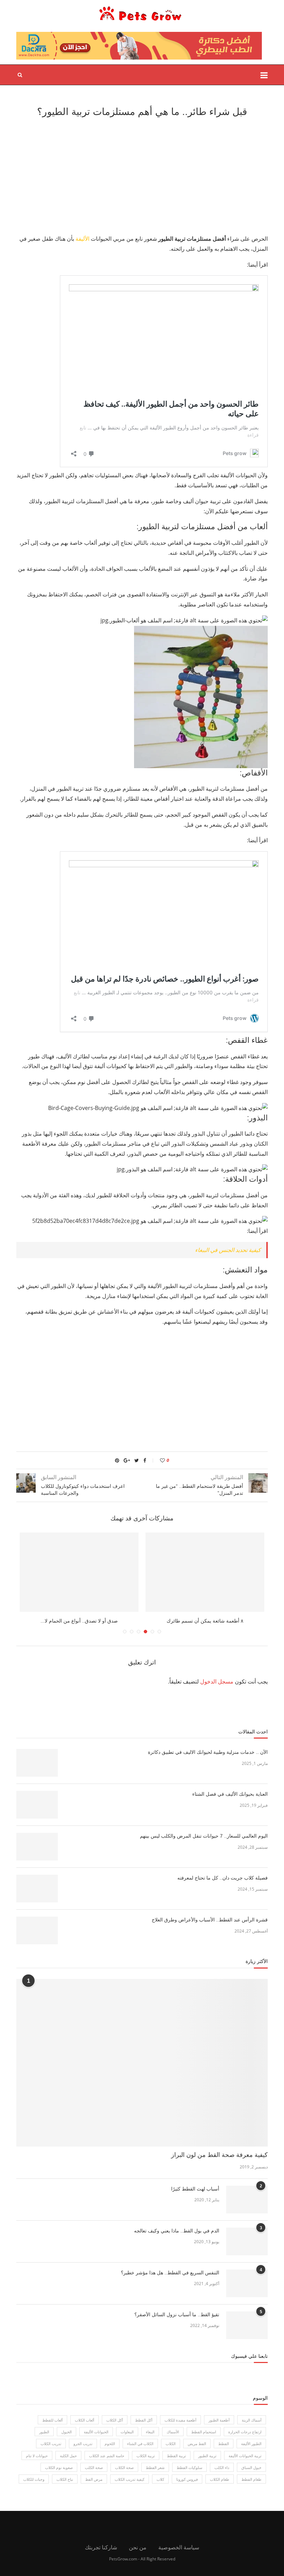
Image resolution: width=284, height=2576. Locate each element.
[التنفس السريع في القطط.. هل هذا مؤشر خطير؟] (247, 2283)
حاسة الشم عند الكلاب (107, 2456)
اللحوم (110, 2444)
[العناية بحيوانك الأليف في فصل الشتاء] (37, 1805)
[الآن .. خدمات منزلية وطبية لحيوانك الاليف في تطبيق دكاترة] (37, 1763)
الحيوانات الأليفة (96, 2432)
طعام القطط (251, 2479)
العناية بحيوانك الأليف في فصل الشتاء (229, 1794)
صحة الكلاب (124, 2467)
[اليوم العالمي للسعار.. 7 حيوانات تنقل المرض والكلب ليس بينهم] (37, 1847)
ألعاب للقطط (52, 2420)
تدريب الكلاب (51, 2444)
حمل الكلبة (68, 2456)
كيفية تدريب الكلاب (130, 2479)
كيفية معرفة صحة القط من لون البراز (219, 2155)
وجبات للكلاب (34, 2479)
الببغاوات (127, 2432)
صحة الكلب (94, 2467)
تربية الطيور (207, 2456)
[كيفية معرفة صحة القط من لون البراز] (142, 2063)
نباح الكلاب (65, 2479)
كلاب (160, 2479)
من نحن (138, 2547)
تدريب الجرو (83, 2444)
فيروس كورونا (187, 2479)
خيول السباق (251, 2467)
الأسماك (173, 2432)
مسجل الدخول (217, 1681)
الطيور (44, 2432)
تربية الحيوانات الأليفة (245, 2456)
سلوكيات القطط (189, 2467)
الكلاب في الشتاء (140, 2444)
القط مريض (197, 2444)
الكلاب (171, 2444)
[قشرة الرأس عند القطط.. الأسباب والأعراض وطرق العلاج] (37, 1930)
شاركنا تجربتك (101, 2547)
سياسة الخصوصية (179, 2547)
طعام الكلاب (220, 2479)
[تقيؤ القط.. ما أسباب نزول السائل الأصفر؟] (247, 2325)
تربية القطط (176, 2456)
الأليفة (82, 239)
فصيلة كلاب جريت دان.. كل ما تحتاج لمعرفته (223, 1878)
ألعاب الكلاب (85, 2420)
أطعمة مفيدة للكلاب (180, 2420)
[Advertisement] (142, 175)
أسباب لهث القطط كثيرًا (195, 2189)
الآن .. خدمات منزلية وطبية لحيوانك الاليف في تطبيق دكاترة (208, 1752)
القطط (224, 2444)
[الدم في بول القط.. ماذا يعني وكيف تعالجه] (247, 2241)
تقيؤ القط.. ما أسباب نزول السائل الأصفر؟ (177, 2315)
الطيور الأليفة (251, 2444)
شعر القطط (155, 2467)
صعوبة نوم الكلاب (59, 2467)
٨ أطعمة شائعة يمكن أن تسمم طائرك (205, 1621)
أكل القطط (144, 2420)
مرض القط (94, 2479)
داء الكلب (222, 2467)
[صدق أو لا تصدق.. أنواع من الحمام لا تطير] (79, 1572)
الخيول (66, 2432)
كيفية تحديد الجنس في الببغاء (228, 1250)
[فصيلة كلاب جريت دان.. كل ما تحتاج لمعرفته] (37, 1889)
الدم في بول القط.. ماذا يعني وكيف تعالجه (177, 2231)
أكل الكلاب (115, 2420)
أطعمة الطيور (219, 2420)
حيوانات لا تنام (37, 2456)
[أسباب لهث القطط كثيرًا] (247, 2200)
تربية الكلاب (146, 2456)
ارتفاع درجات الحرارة (245, 2432)
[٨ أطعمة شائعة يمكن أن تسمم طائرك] (205, 1572)
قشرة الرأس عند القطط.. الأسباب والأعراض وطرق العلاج (210, 1920)
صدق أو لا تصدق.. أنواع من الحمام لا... (79, 1621)
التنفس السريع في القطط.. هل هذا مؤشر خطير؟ (170, 2273)
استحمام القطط (204, 2432)
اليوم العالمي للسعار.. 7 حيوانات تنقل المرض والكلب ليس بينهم (204, 1836)
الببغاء (150, 2432)
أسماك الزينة (252, 2420)
